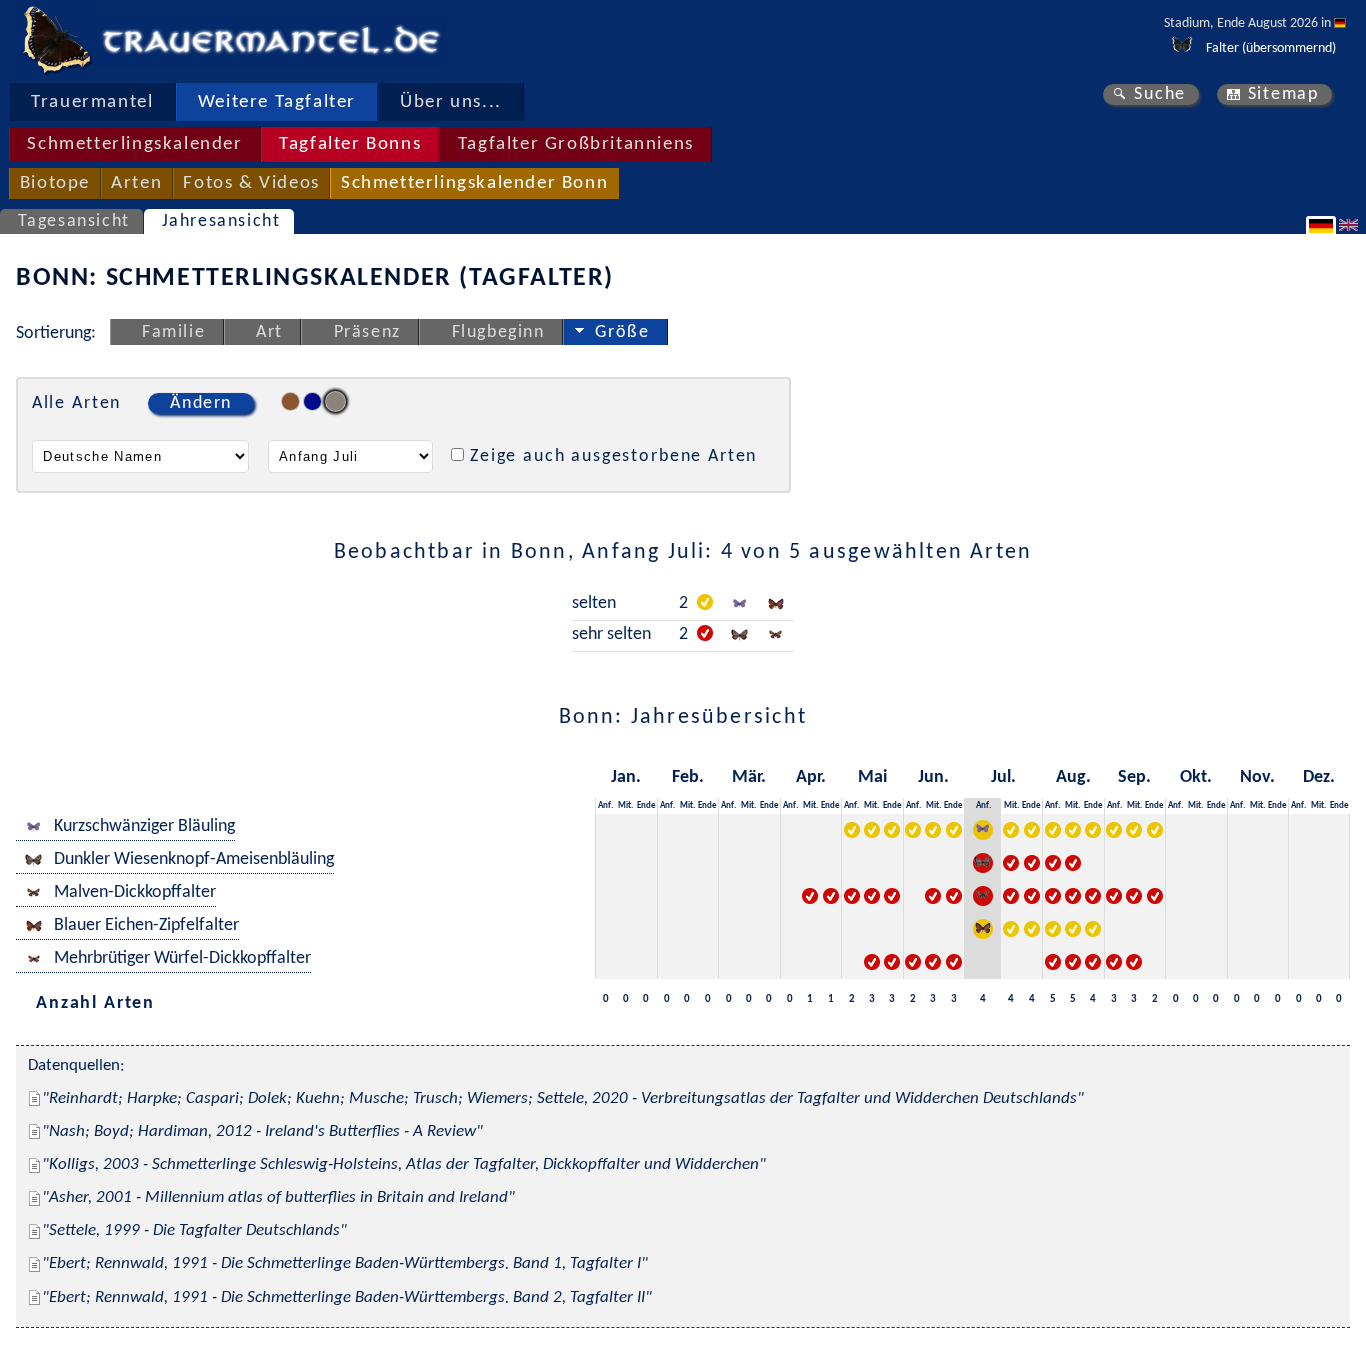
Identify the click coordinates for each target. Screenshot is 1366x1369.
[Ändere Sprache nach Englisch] (1351, 225)
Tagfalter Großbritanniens (576, 144)
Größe (622, 332)
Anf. (605, 805)
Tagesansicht (74, 221)
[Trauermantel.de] (56, 40)
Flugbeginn (498, 332)
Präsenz (367, 332)
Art (269, 332)
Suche (1160, 94)
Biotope (55, 183)
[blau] (312, 401)
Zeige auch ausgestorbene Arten (613, 456)
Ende (646, 805)
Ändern (201, 403)
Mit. (625, 805)
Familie (173, 332)
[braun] (290, 401)
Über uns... (451, 102)
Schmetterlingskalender (134, 144)
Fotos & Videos (251, 183)
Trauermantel (92, 102)
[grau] (335, 401)
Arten (136, 183)
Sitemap (1283, 94)
